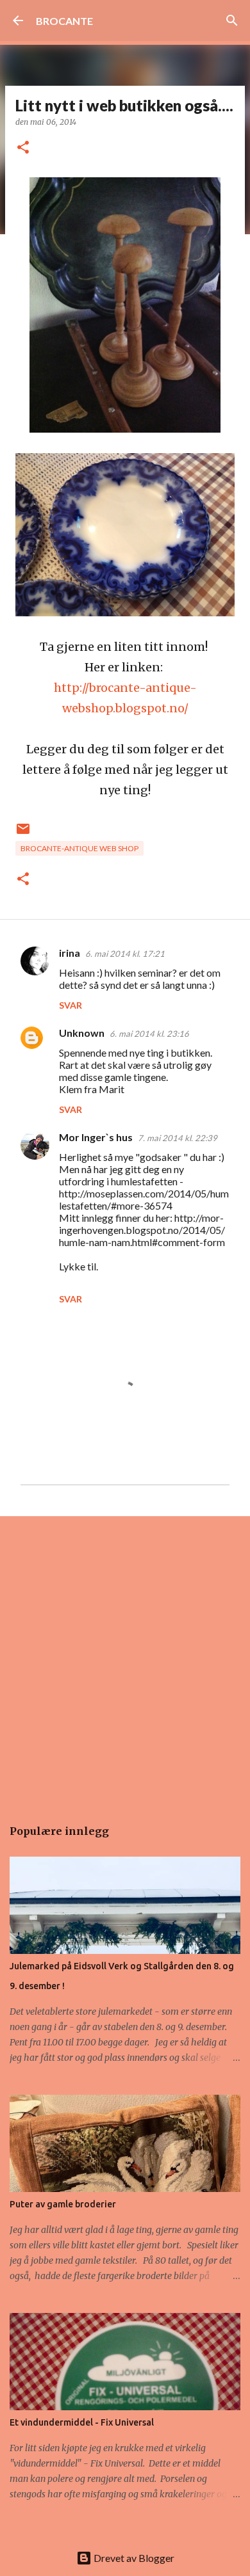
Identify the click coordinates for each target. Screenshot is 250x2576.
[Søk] (232, 20)
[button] (23, 148)
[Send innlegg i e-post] (23, 834)
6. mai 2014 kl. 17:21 (125, 954)
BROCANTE (64, 21)
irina (70, 953)
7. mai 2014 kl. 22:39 (178, 1138)
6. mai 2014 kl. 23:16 (149, 1034)
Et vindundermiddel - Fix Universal (82, 2422)
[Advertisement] (125, 1660)
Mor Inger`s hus (96, 1137)
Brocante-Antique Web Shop (79, 848)
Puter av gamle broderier (63, 2204)
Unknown (82, 1033)
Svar (71, 1005)
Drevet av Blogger (133, 2558)
